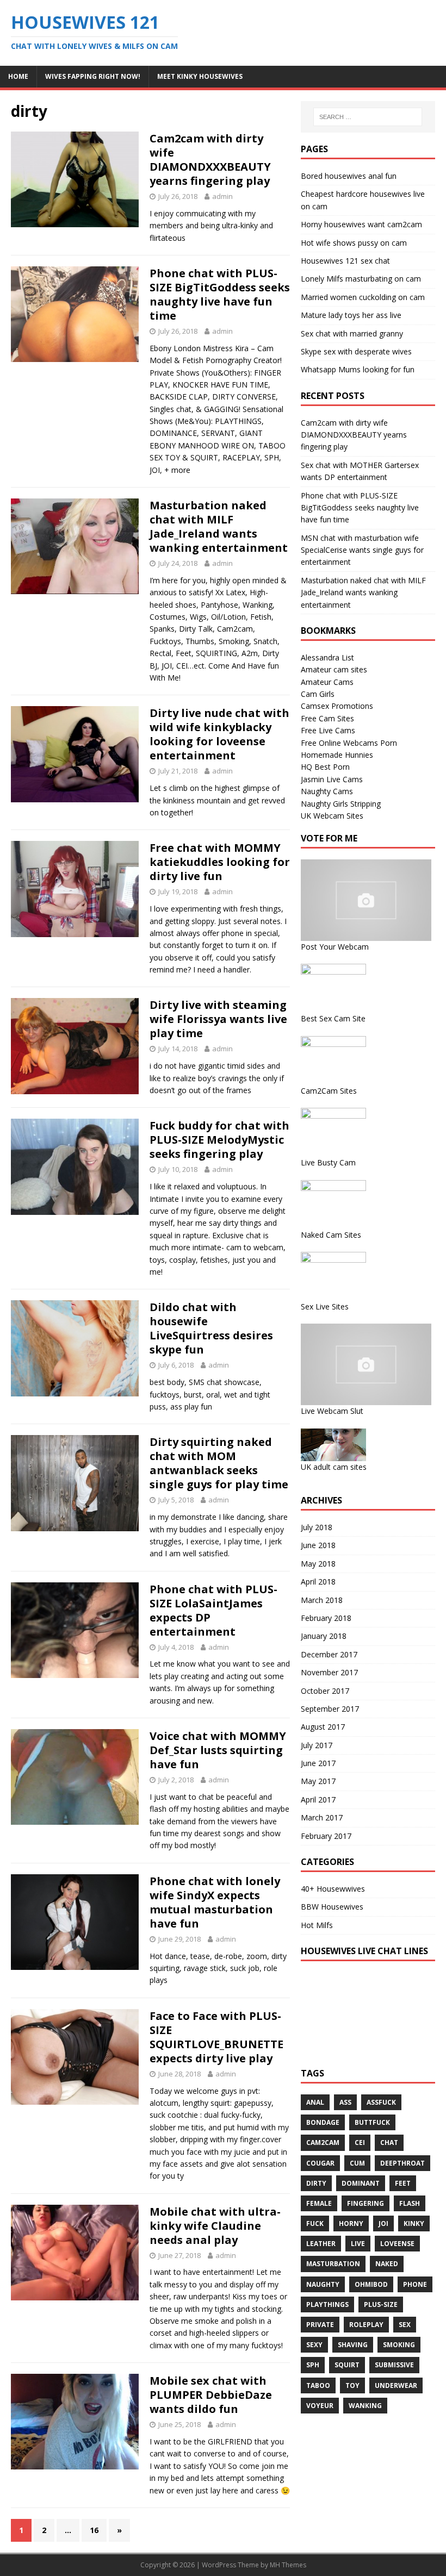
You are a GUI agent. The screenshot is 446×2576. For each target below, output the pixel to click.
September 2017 (330, 1709)
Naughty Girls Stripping (341, 804)
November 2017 (329, 1672)
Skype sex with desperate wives (356, 351)
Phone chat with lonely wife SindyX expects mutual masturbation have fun (215, 1902)
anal (315, 2102)
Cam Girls (318, 694)
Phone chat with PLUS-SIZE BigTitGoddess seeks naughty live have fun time (220, 294)
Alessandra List (327, 657)
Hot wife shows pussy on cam (354, 243)
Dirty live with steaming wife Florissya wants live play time (218, 1019)
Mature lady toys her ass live (351, 315)
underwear (396, 2385)
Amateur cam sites (334, 669)
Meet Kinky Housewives (200, 76)
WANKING (365, 2406)
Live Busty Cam (328, 1162)
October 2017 (325, 1691)
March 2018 (322, 1600)
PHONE (415, 2284)
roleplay (366, 2325)
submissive (394, 2365)
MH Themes (288, 2565)
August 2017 (323, 1727)
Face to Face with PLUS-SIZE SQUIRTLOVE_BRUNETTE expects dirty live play (216, 2037)
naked (387, 2264)
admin (222, 196)
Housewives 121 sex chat (345, 261)
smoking (399, 2345)
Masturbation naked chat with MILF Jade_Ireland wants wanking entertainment (219, 526)
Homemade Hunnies (337, 755)
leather (321, 2244)
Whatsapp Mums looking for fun (358, 369)
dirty (316, 2183)
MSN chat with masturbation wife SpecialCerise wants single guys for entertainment (362, 550)
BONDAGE (323, 2122)
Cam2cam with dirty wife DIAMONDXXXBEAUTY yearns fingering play (210, 160)
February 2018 (326, 1618)
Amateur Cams (327, 682)
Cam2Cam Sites (329, 1091)
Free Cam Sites (327, 718)
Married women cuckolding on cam (363, 297)
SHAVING (353, 2345)
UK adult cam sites (334, 1467)
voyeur (320, 2406)
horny (351, 2223)
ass (345, 2102)
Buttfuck (372, 2122)
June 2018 (318, 1545)
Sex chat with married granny (352, 333)
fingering (366, 2203)
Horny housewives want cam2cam (361, 224)
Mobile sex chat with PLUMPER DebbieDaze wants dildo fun (211, 2395)
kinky (414, 2223)
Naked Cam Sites (331, 1235)
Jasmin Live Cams (332, 779)
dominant (361, 2183)
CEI (360, 2142)
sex (405, 2325)
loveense (397, 2244)
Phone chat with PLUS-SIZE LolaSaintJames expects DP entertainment (213, 1610)
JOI (383, 2223)
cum (357, 2163)
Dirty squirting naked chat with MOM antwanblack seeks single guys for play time (219, 1463)
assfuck (381, 2102)
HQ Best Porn (325, 767)
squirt (347, 2365)
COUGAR (320, 2163)
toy (352, 2385)
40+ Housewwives (333, 1889)
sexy (314, 2345)
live (358, 2244)
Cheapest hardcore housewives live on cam (363, 200)
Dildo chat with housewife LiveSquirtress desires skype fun (211, 1328)
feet (403, 2183)
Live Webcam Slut (332, 1411)
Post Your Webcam (335, 947)
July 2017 (317, 1745)
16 (94, 2530)
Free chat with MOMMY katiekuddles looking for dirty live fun (220, 862)
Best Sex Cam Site (333, 1018)
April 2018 (318, 1582)
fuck (315, 2223)
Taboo (318, 2385)
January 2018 (324, 1636)
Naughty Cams (327, 791)
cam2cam (323, 2142)
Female (319, 2203)
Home (18, 76)
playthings (327, 2304)
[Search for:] (368, 117)
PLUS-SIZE (381, 2304)
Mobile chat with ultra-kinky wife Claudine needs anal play (215, 2226)
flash (410, 2203)
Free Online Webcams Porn (349, 743)
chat (389, 2142)
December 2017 (329, 1654)
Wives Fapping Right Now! (93, 76)
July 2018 (317, 1527)
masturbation (333, 2264)
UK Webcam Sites (332, 816)
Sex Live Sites (325, 1306)
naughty (323, 2284)
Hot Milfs (317, 1925)
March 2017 (322, 1817)
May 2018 (318, 1564)
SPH (313, 2365)
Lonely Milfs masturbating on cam (361, 279)
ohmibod (371, 2284)
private (320, 2325)
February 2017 (326, 1836)
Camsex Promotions (337, 706)
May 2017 (318, 1781)
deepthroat (402, 2163)
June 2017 (318, 1763)
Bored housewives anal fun (349, 176)
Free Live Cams (328, 730)
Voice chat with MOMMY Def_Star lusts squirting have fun (218, 1750)
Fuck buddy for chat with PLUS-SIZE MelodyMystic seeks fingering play (219, 1140)
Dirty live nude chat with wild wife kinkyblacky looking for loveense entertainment (219, 734)
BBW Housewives (332, 1907)
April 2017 (318, 1800)
